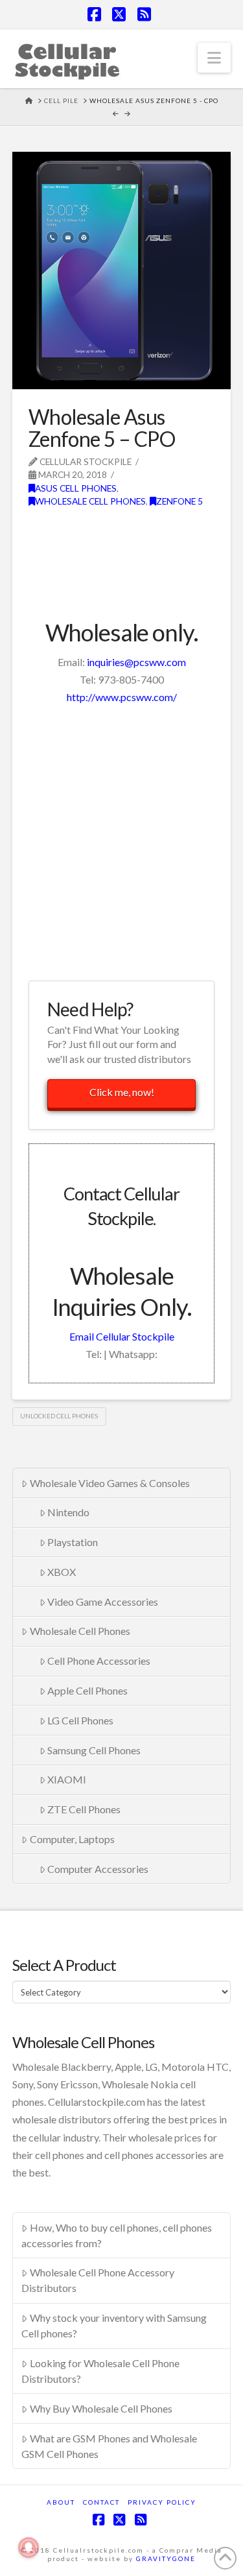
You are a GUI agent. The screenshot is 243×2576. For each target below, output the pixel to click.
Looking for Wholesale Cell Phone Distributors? (100, 2371)
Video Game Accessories (103, 1602)
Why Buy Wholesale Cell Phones (101, 2408)
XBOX (62, 1572)
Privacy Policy (162, 2502)
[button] (214, 58)
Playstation (73, 1542)
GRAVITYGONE (166, 2558)
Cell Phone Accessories (99, 1661)
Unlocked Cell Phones (59, 1416)
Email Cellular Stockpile (122, 1336)
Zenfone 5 (179, 501)
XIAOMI (67, 1779)
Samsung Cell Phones (94, 1750)
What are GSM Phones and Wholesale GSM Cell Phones (109, 2446)
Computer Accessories (98, 1869)
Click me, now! (122, 1092)
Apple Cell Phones (87, 1690)
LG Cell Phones (80, 1720)
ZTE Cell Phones (84, 1809)
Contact (101, 2502)
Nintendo (68, 1512)
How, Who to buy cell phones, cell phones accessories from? (117, 2235)
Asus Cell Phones (76, 488)
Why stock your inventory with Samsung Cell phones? (114, 2325)
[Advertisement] (121, 841)
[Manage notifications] (29, 2547)
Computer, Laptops (72, 1839)
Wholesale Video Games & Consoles (110, 1483)
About (61, 2502)
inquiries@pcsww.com (136, 662)
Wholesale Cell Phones (90, 501)
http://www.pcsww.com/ (122, 697)
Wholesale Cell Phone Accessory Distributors (98, 2280)
